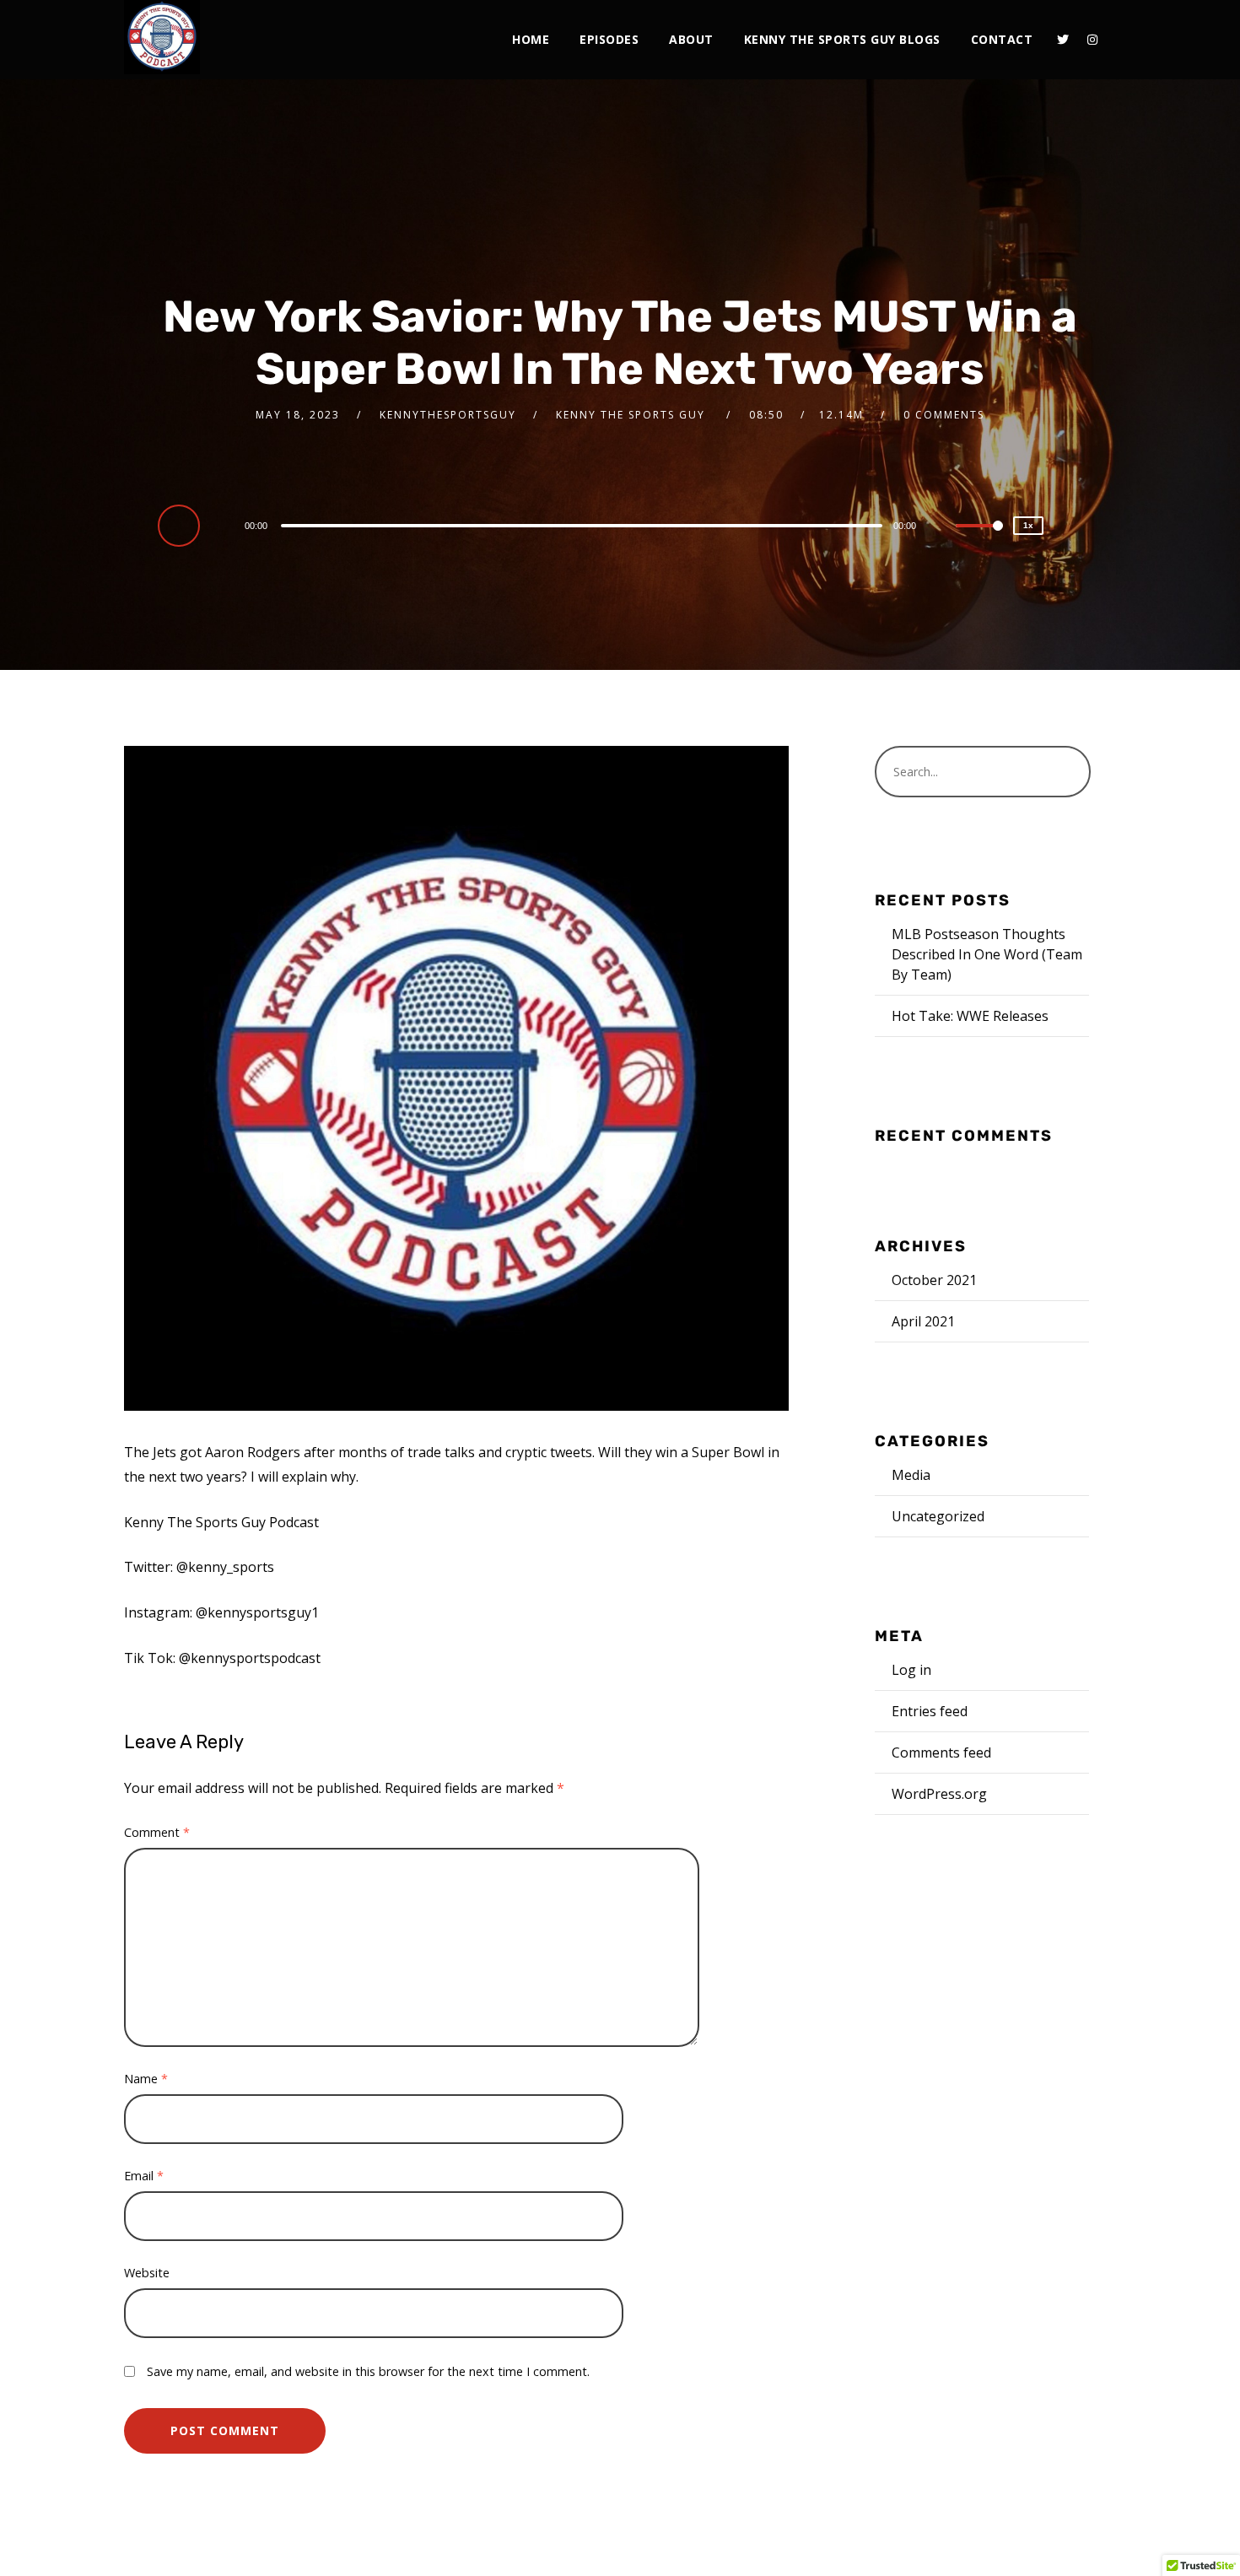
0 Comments (944, 415)
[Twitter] (1063, 40)
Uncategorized (938, 1516)
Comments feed (941, 1752)
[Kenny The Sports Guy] (162, 37)
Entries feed (930, 1711)
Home (531, 39)
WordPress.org (939, 1794)
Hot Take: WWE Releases (970, 1016)
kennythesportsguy (448, 415)
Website (147, 2273)
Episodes (609, 39)
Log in (911, 1670)
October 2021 (934, 1280)
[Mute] (942, 527)
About (691, 39)
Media (911, 1475)
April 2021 (923, 1321)
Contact (1002, 39)
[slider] (979, 539)
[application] (584, 525)
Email (144, 2176)
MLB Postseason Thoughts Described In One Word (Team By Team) (987, 954)
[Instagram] (1092, 40)
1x (1028, 525)
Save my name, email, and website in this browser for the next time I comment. (368, 2371)
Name (146, 2079)
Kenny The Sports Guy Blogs (842, 39)
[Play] (181, 525)
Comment (157, 1832)
